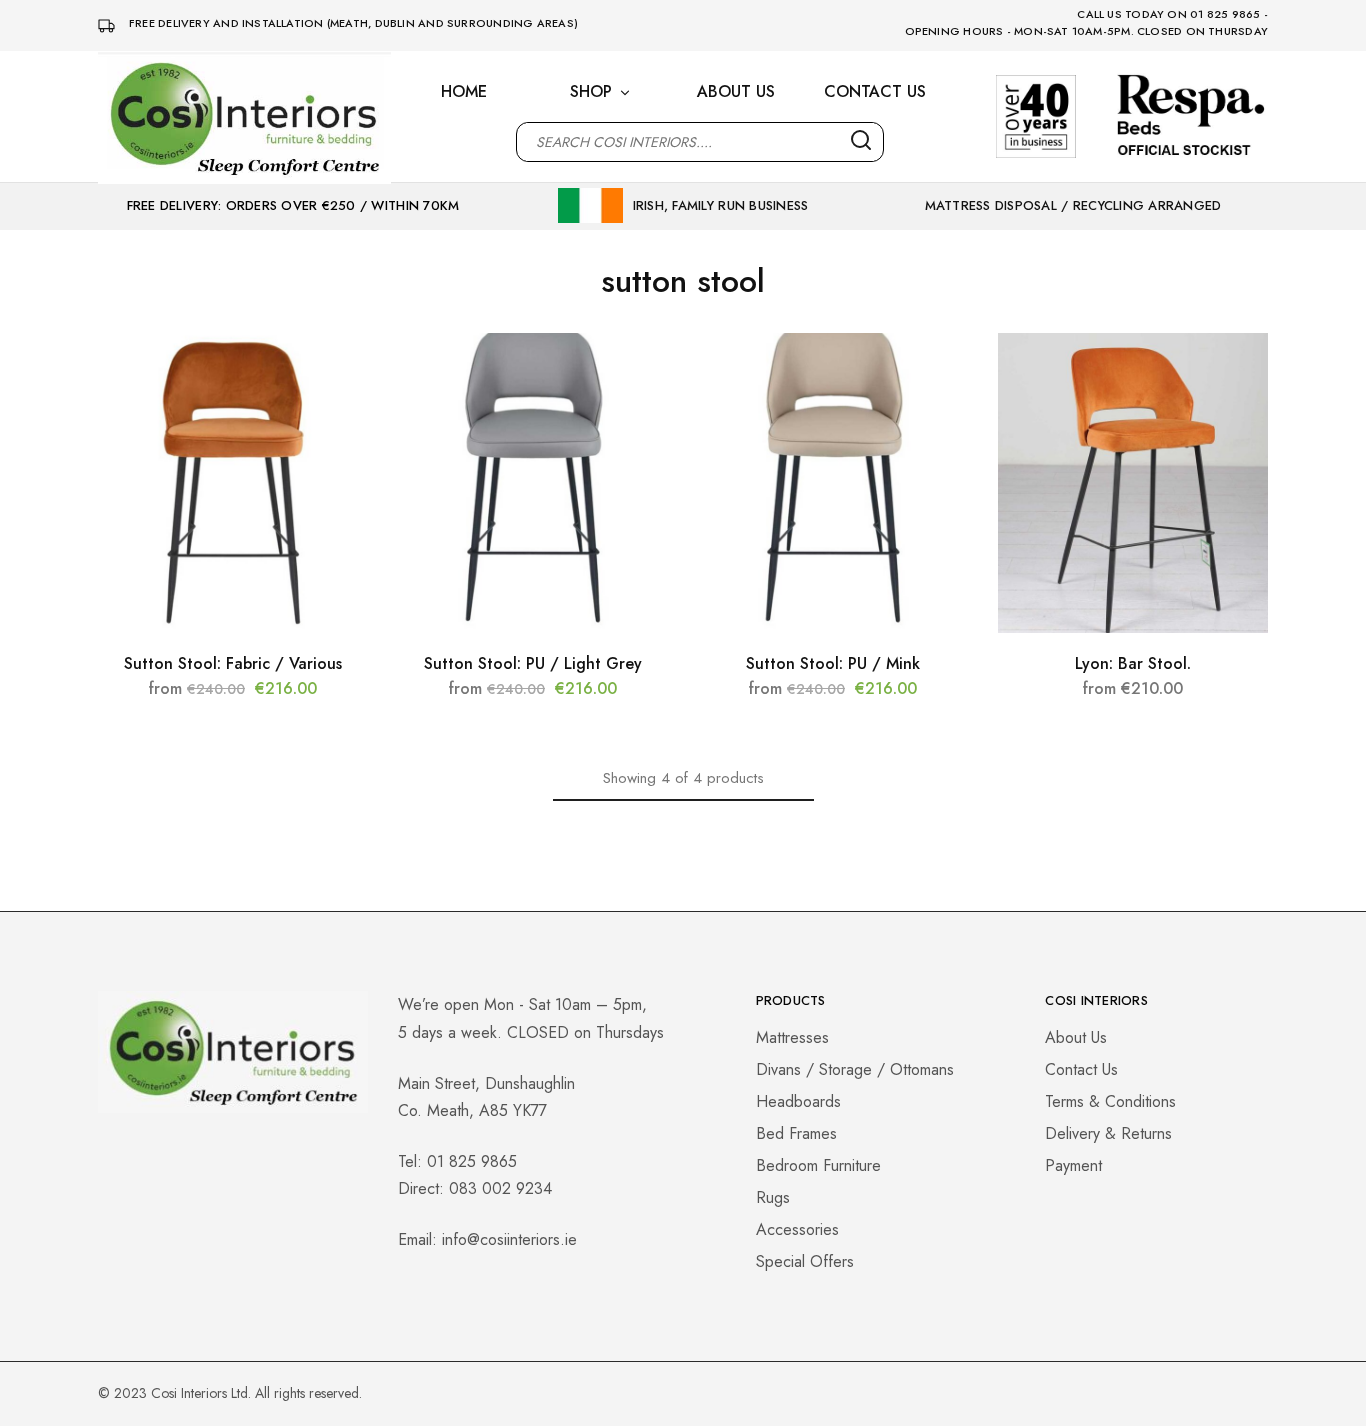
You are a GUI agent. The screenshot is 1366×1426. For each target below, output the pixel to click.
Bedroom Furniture (818, 1165)
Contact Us (1081, 1069)
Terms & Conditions (1110, 1101)
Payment (1073, 1165)
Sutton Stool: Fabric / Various (233, 663)
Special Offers (805, 1261)
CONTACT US (875, 92)
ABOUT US (736, 92)
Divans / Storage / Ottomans (855, 1069)
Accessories (797, 1229)
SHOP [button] (591, 92)
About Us (1076, 1037)
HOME (464, 92)
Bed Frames (796, 1133)
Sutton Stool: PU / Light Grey (533, 663)
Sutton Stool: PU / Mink (833, 663)
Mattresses (792, 1037)
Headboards (798, 1101)
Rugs (773, 1197)
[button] (233, 623)
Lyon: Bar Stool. (1133, 663)
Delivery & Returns (1108, 1133)
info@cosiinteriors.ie (509, 1239)
